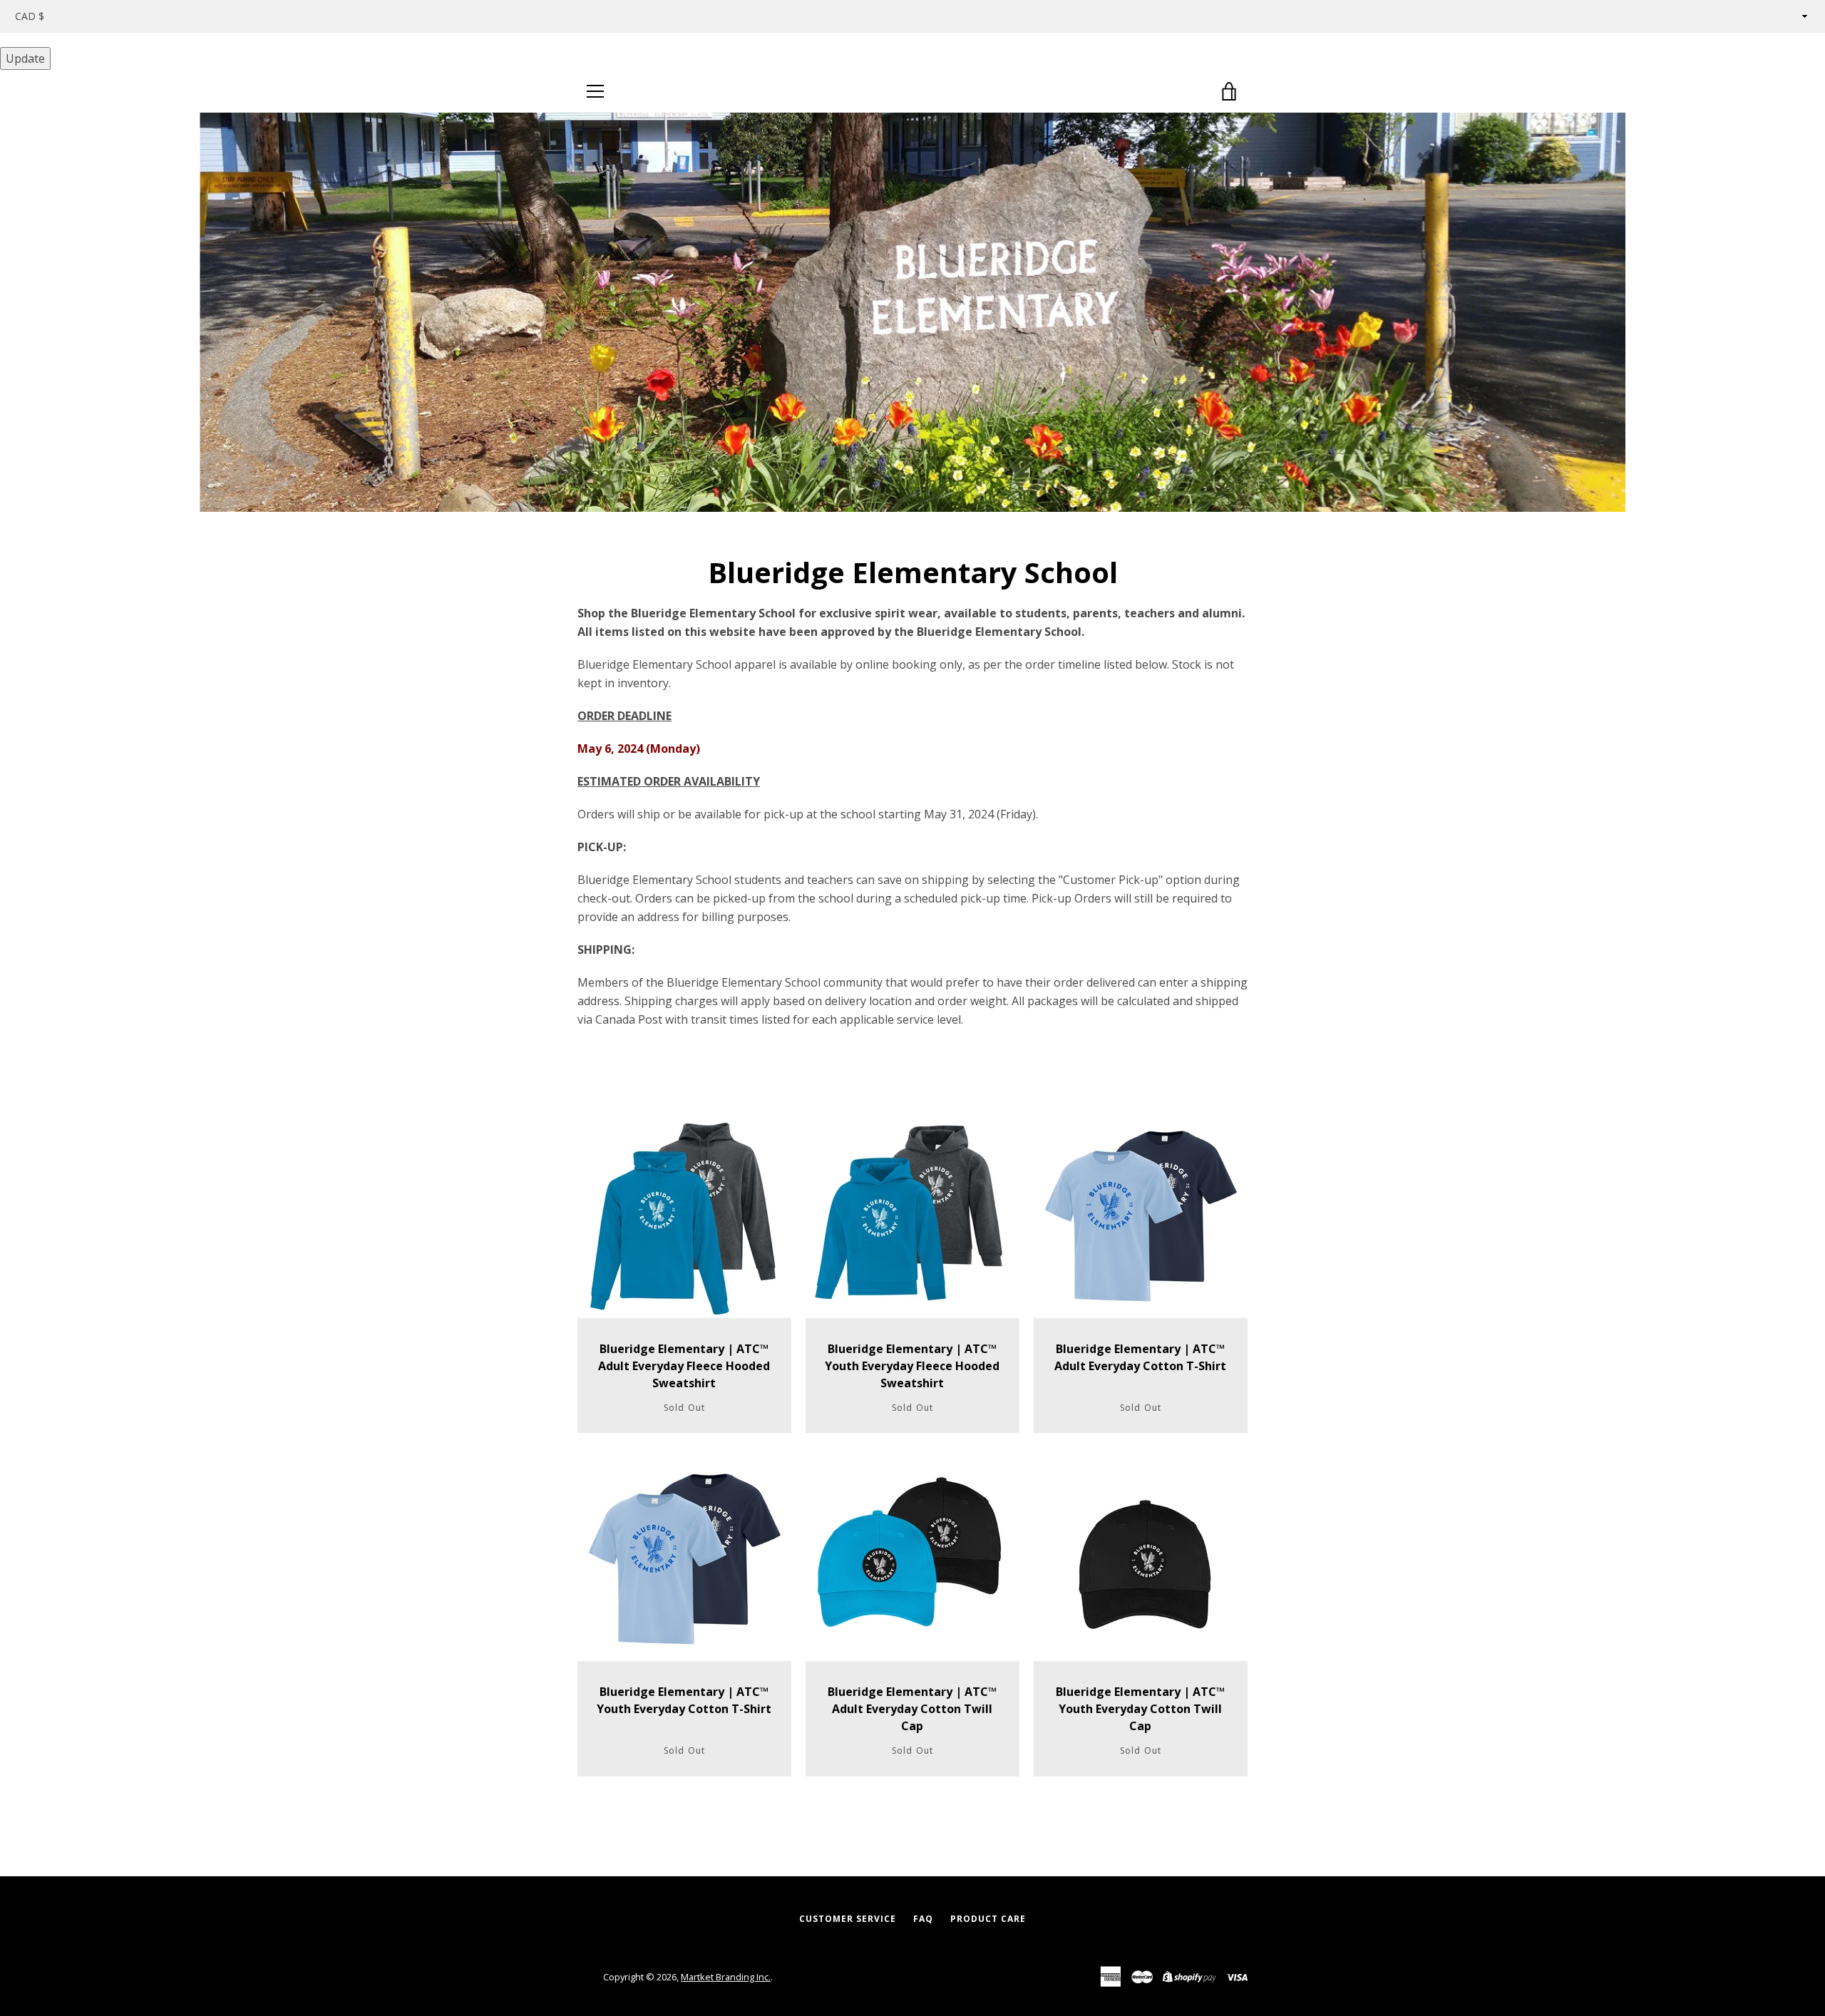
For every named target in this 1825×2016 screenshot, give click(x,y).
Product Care (988, 1919)
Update (25, 58)
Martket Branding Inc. (726, 1977)
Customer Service (848, 1919)
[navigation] (595, 91)
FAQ (923, 1919)
